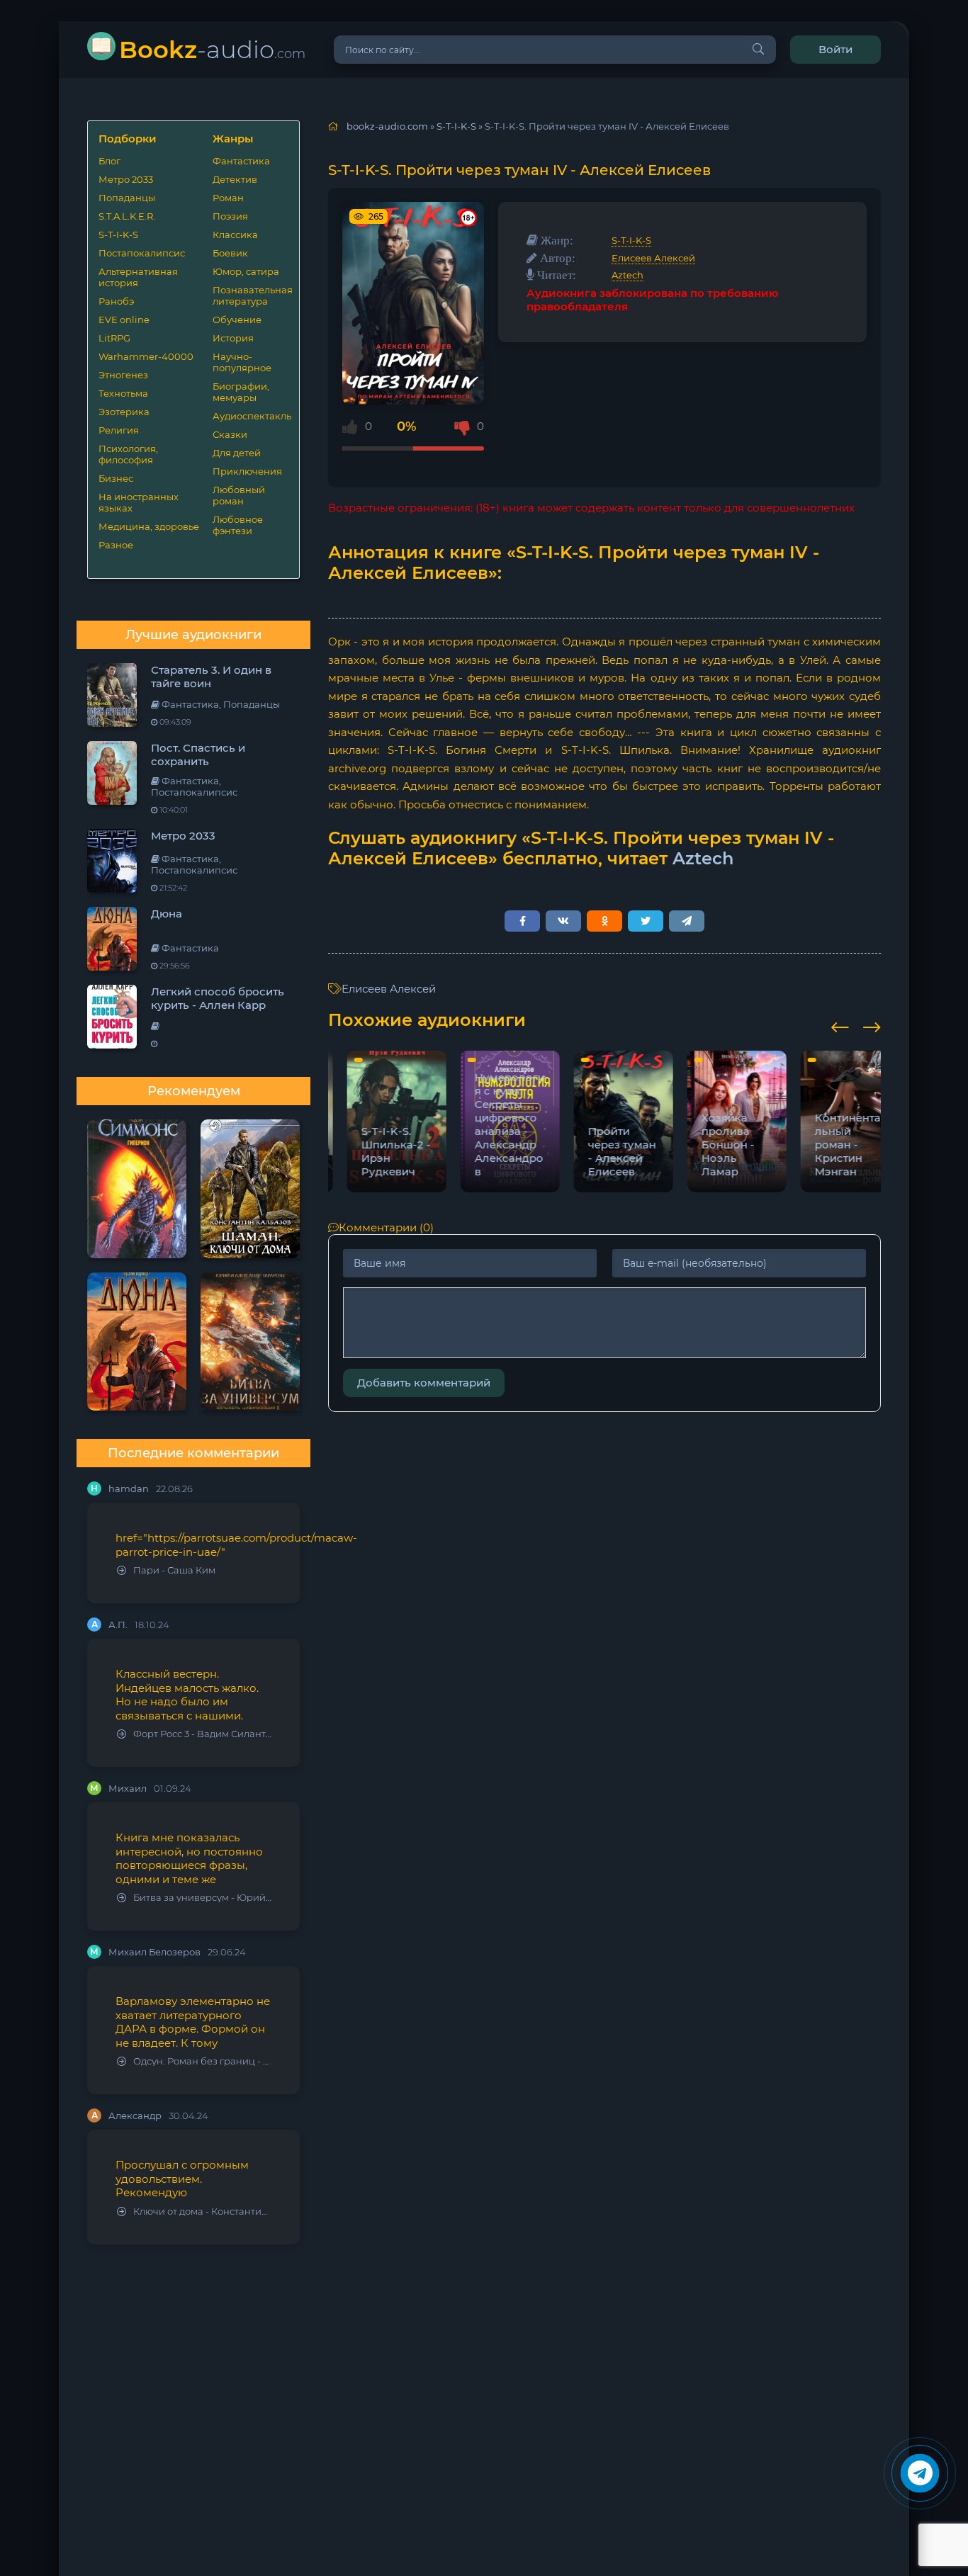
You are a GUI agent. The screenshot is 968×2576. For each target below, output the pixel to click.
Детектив (235, 179)
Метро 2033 (126, 179)
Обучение (237, 320)
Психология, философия (128, 454)
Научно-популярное (242, 362)
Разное (116, 545)
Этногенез (123, 375)
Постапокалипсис (142, 253)
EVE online (124, 320)
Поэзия (230, 216)
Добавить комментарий (424, 1383)
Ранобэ (116, 301)
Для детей (237, 453)
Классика (235, 235)
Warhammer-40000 (146, 356)
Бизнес (116, 478)
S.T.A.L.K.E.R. (127, 216)
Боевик (230, 253)
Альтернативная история (138, 277)
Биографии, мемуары (241, 392)
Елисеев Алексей (653, 258)
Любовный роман (239, 495)
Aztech (627, 275)
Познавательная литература (251, 295)
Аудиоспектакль (251, 416)
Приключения (247, 471)
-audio (212, 49)
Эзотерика (124, 412)
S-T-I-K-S (118, 235)
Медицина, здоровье (149, 526)
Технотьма (123, 393)
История (233, 338)
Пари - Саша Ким (174, 1570)
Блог (109, 161)
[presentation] (840, 1025)
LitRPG (114, 338)
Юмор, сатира (246, 271)
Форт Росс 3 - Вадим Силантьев (202, 1734)
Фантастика (241, 161)
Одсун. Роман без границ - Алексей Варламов (202, 2061)
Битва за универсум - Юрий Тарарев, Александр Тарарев (202, 1898)
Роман (228, 198)
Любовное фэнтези (238, 525)
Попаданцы (127, 198)
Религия (119, 430)
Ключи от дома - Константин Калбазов (202, 2211)
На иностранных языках (139, 502)
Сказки (230, 434)
